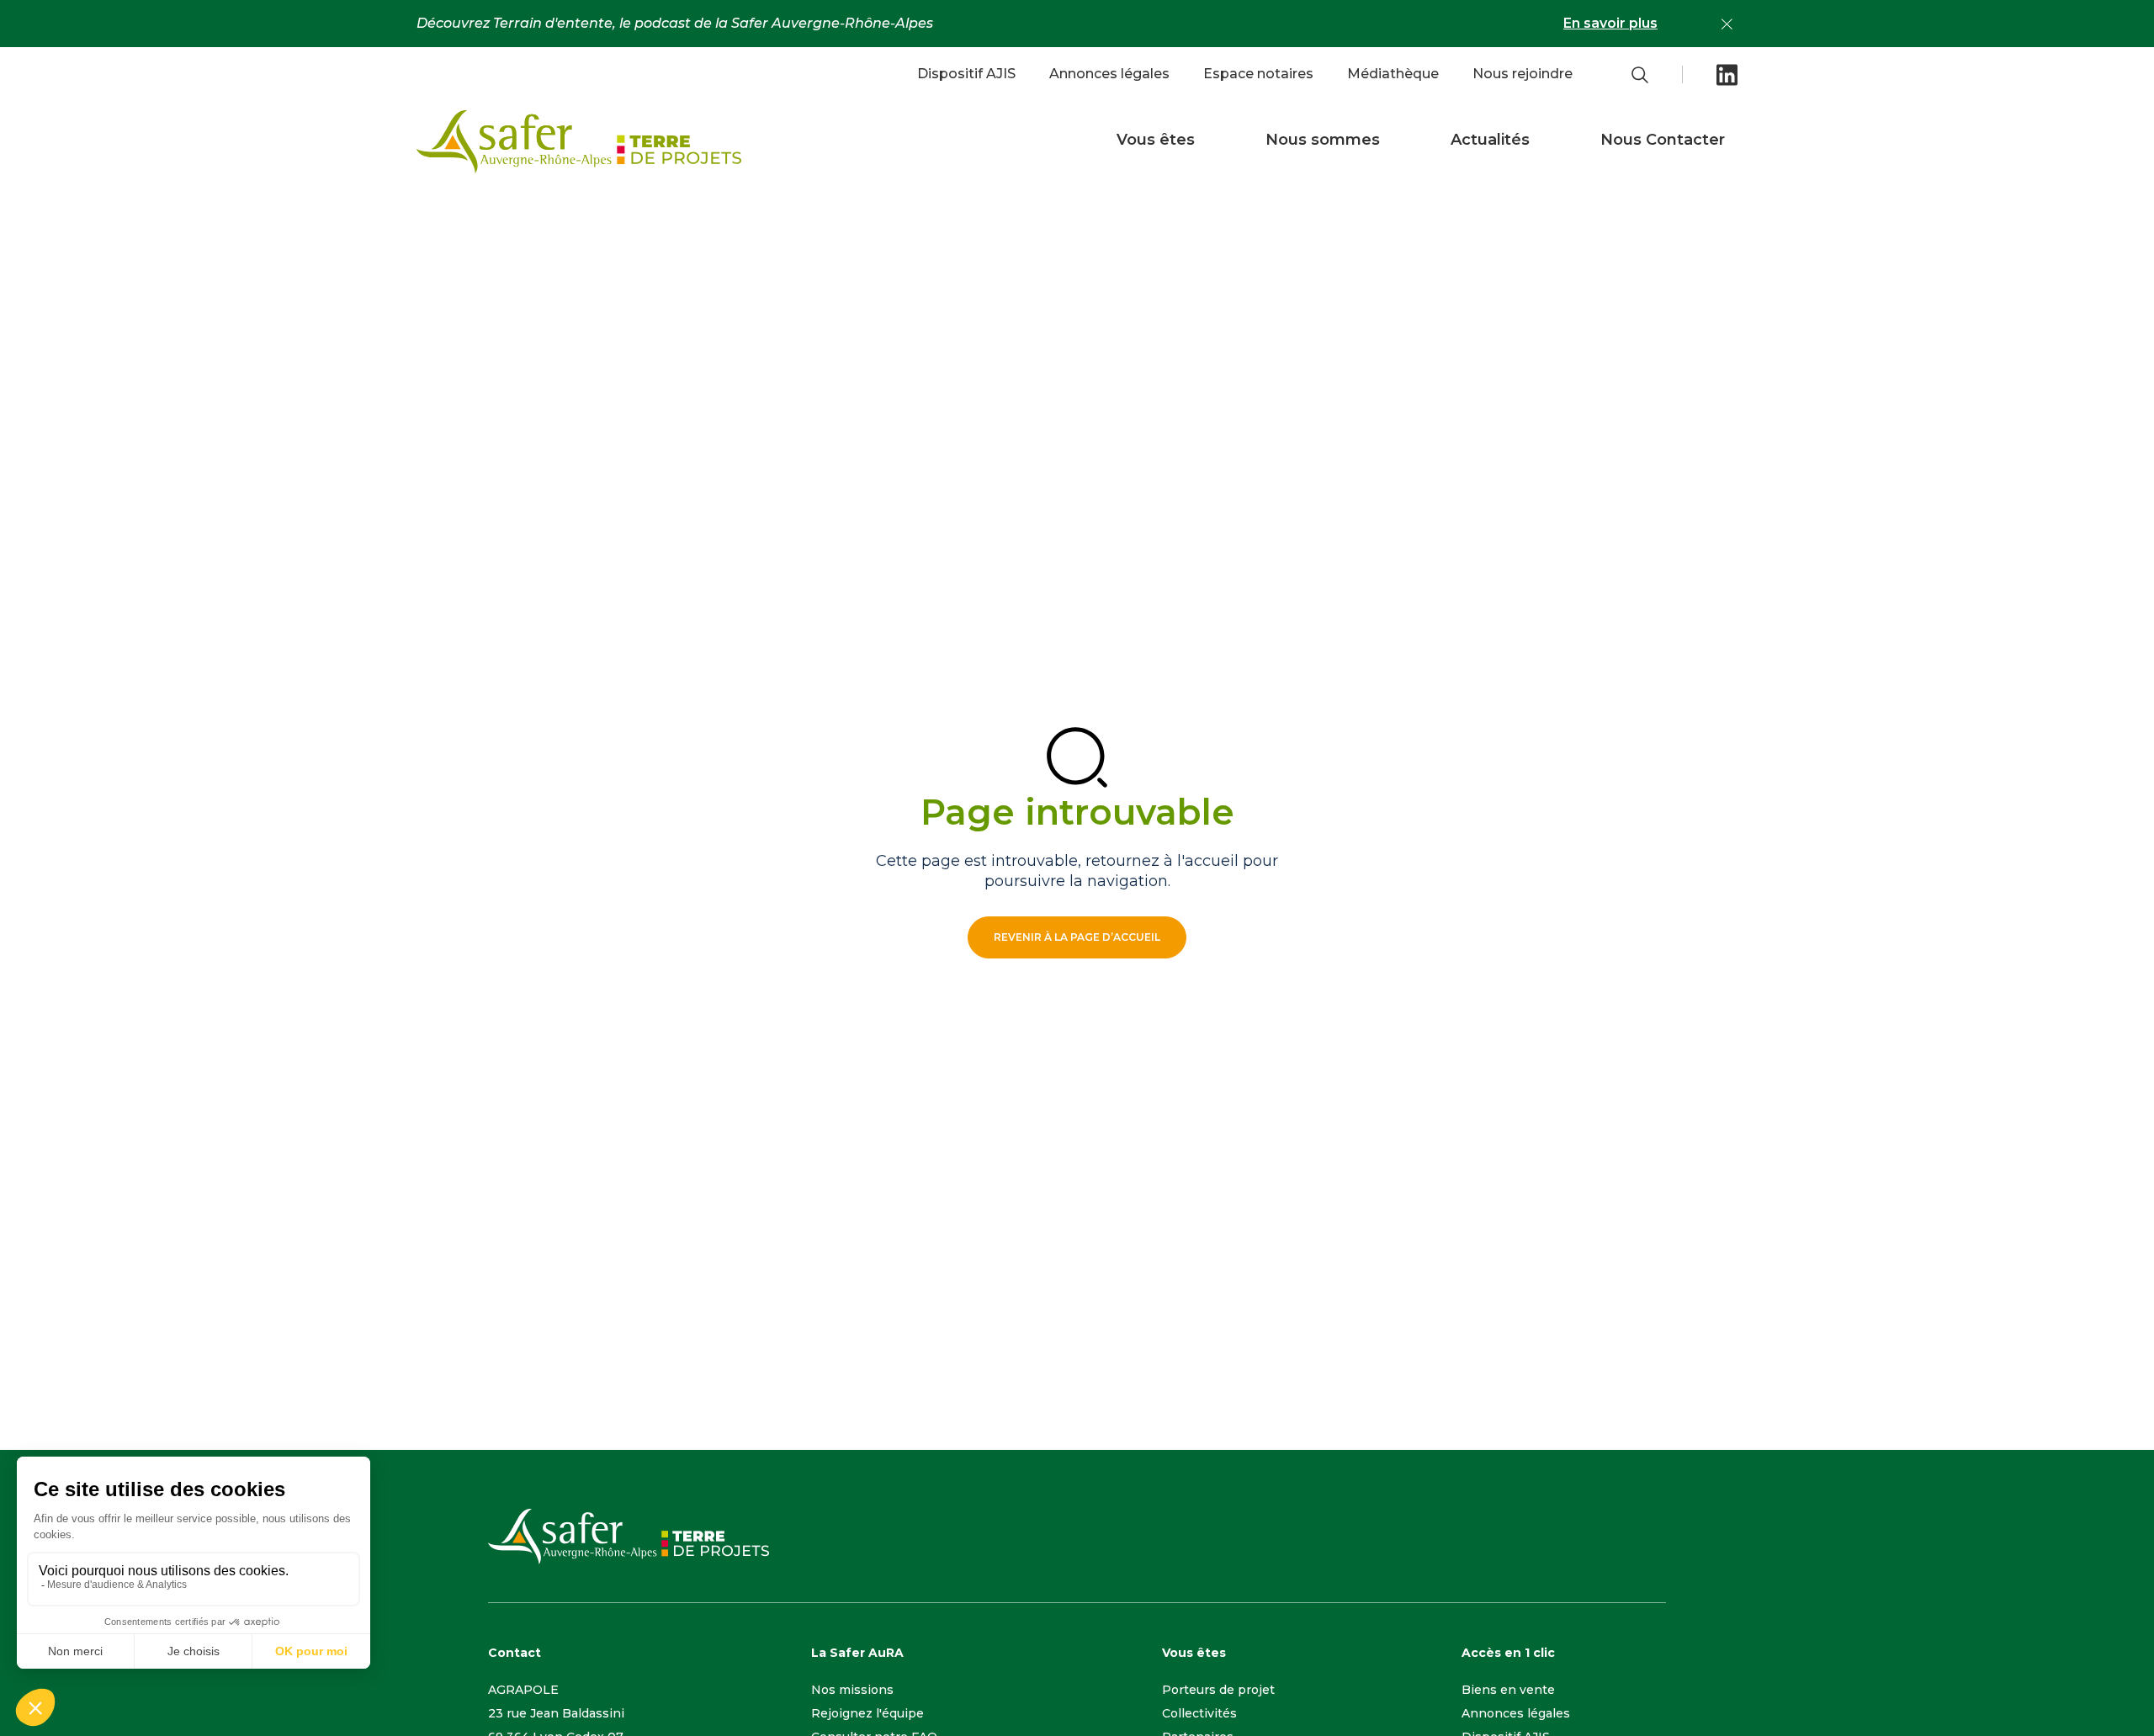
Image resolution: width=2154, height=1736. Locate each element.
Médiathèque (1393, 74)
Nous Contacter (1663, 140)
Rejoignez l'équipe (867, 1713)
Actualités (1490, 140)
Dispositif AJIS (966, 74)
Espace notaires (1258, 74)
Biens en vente (1508, 1690)
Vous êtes (1156, 140)
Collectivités (1199, 1713)
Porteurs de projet (1218, 1690)
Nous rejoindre (1523, 74)
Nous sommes (1323, 140)
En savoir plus (1610, 23)
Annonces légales (1109, 74)
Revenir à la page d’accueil (1077, 937)
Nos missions (852, 1690)
